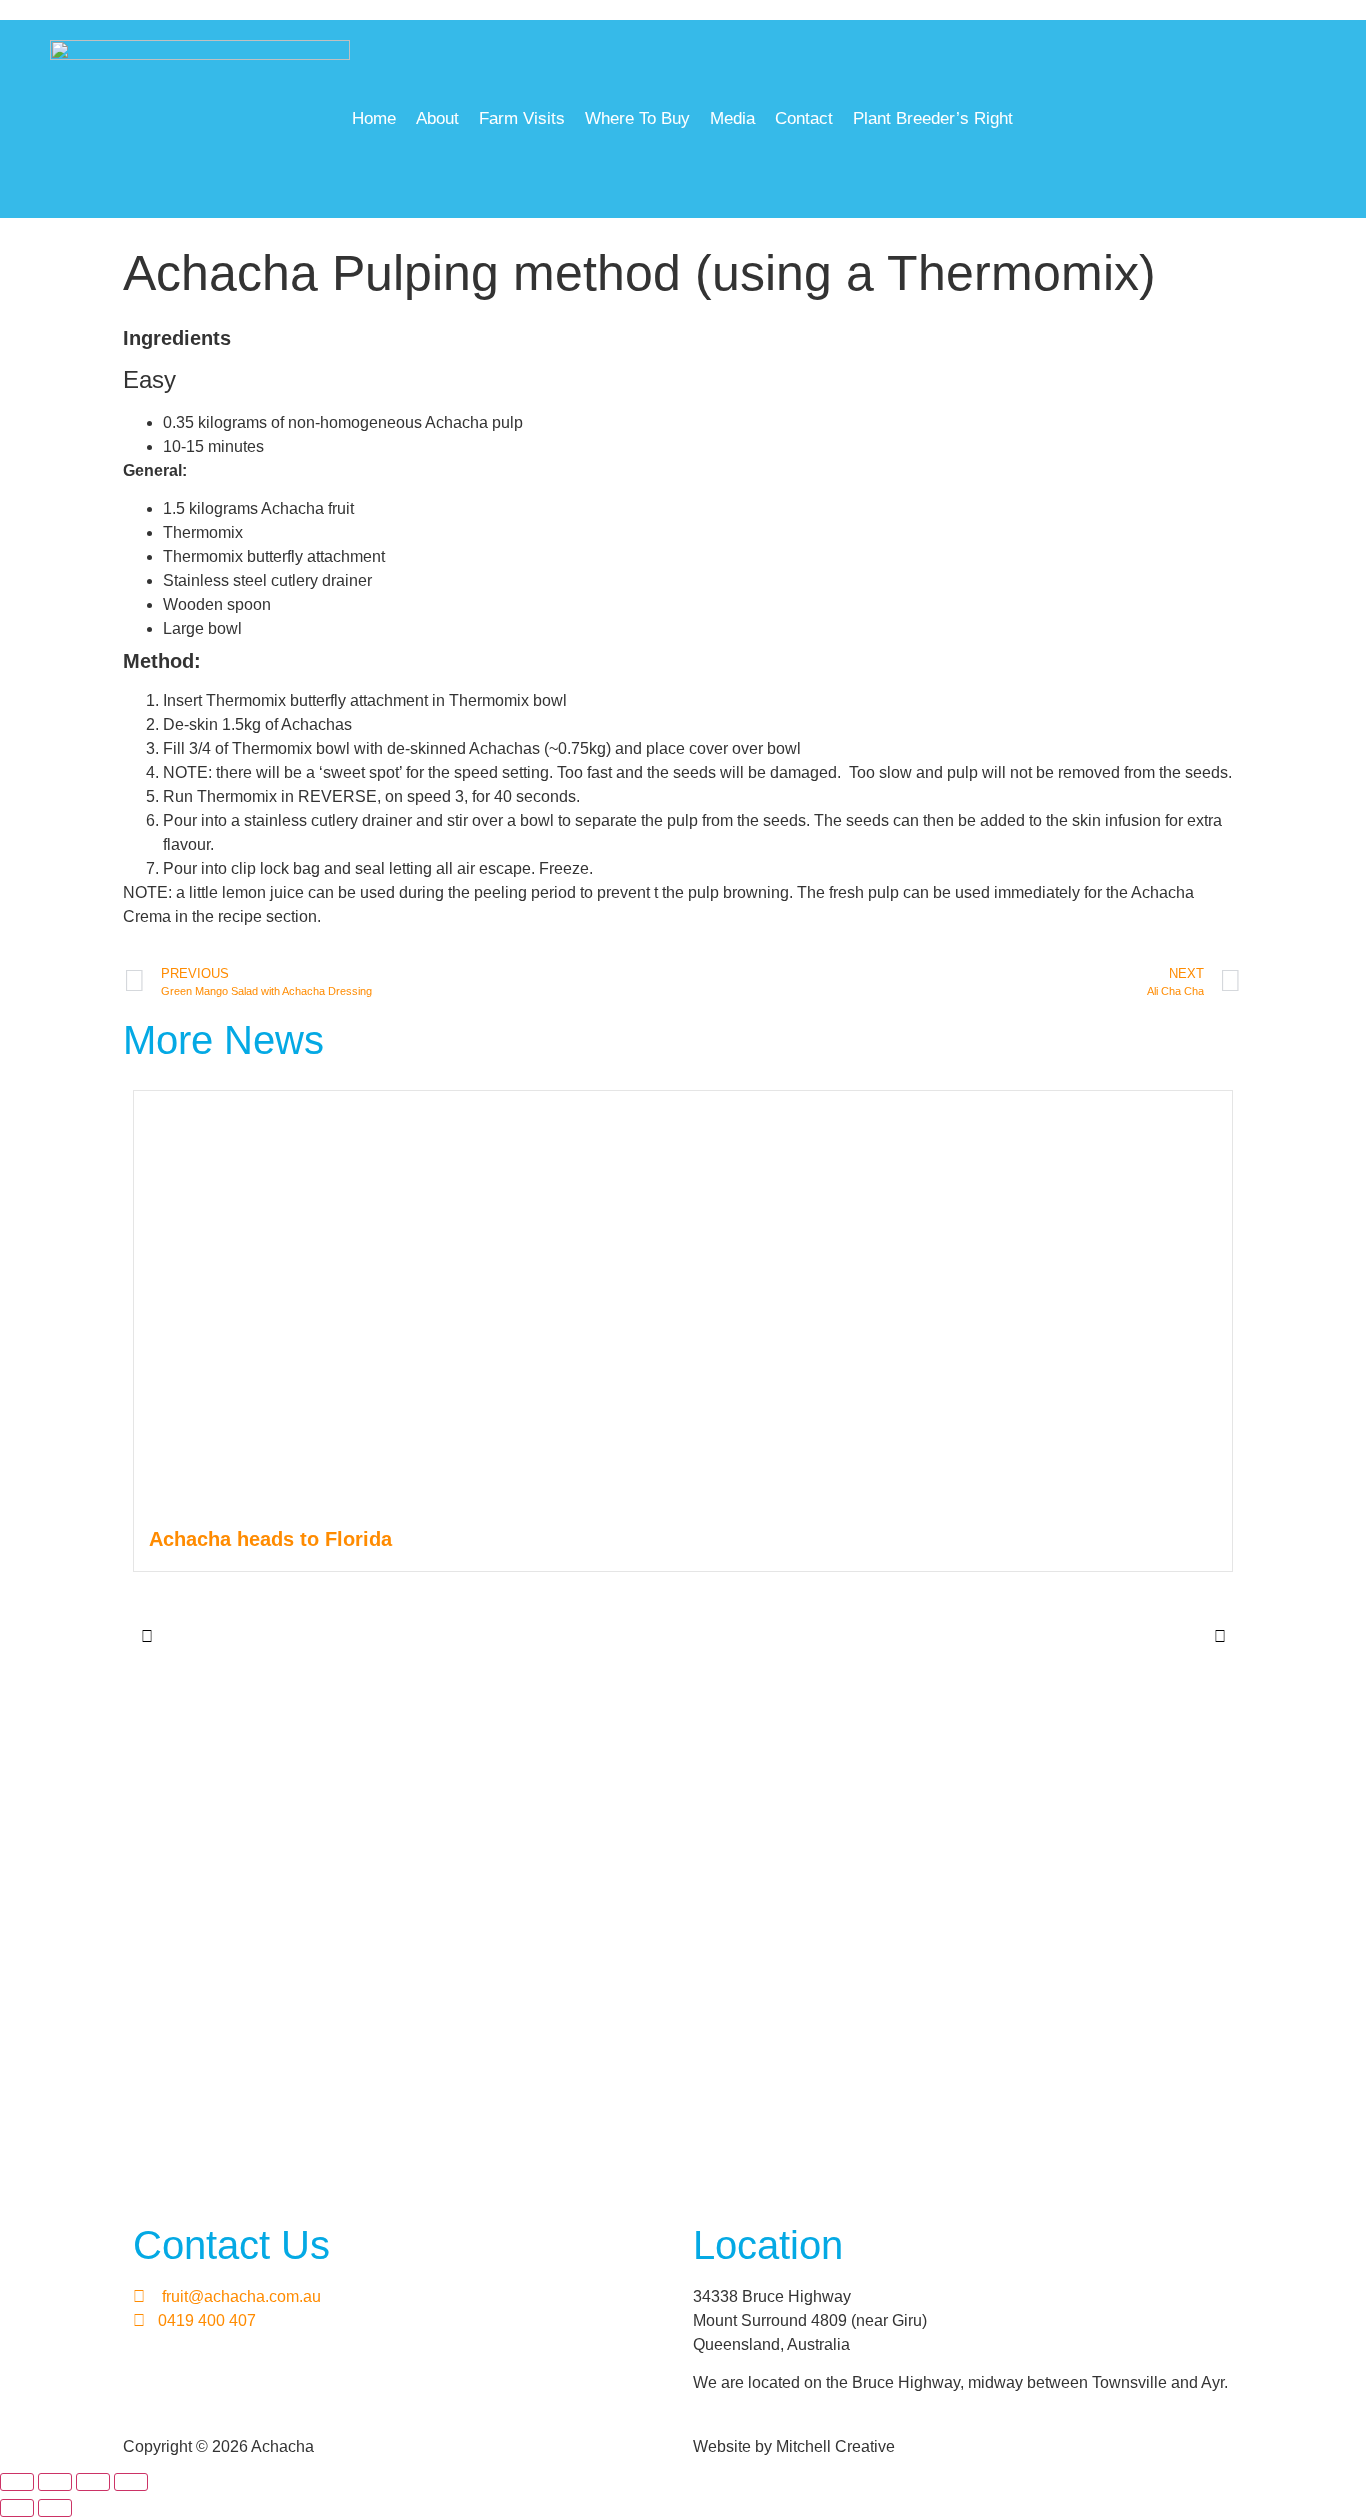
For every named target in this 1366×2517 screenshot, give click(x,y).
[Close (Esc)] (131, 2482)
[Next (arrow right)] (55, 2508)
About (437, 118)
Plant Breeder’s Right (933, 118)
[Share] (93, 2482)
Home (374, 118)
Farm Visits (522, 118)
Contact (804, 118)
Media (732, 118)
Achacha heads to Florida (270, 1539)
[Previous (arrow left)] (17, 2508)
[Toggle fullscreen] (55, 2482)
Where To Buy (637, 118)
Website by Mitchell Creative (794, 2446)
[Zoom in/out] (17, 2482)
